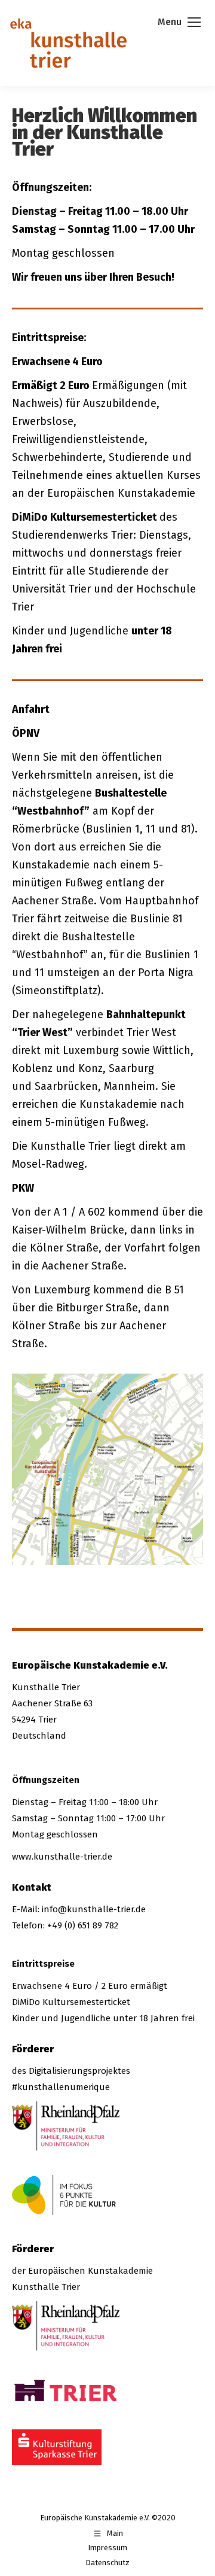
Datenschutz (107, 2563)
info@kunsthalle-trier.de (94, 1909)
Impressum (107, 2548)
